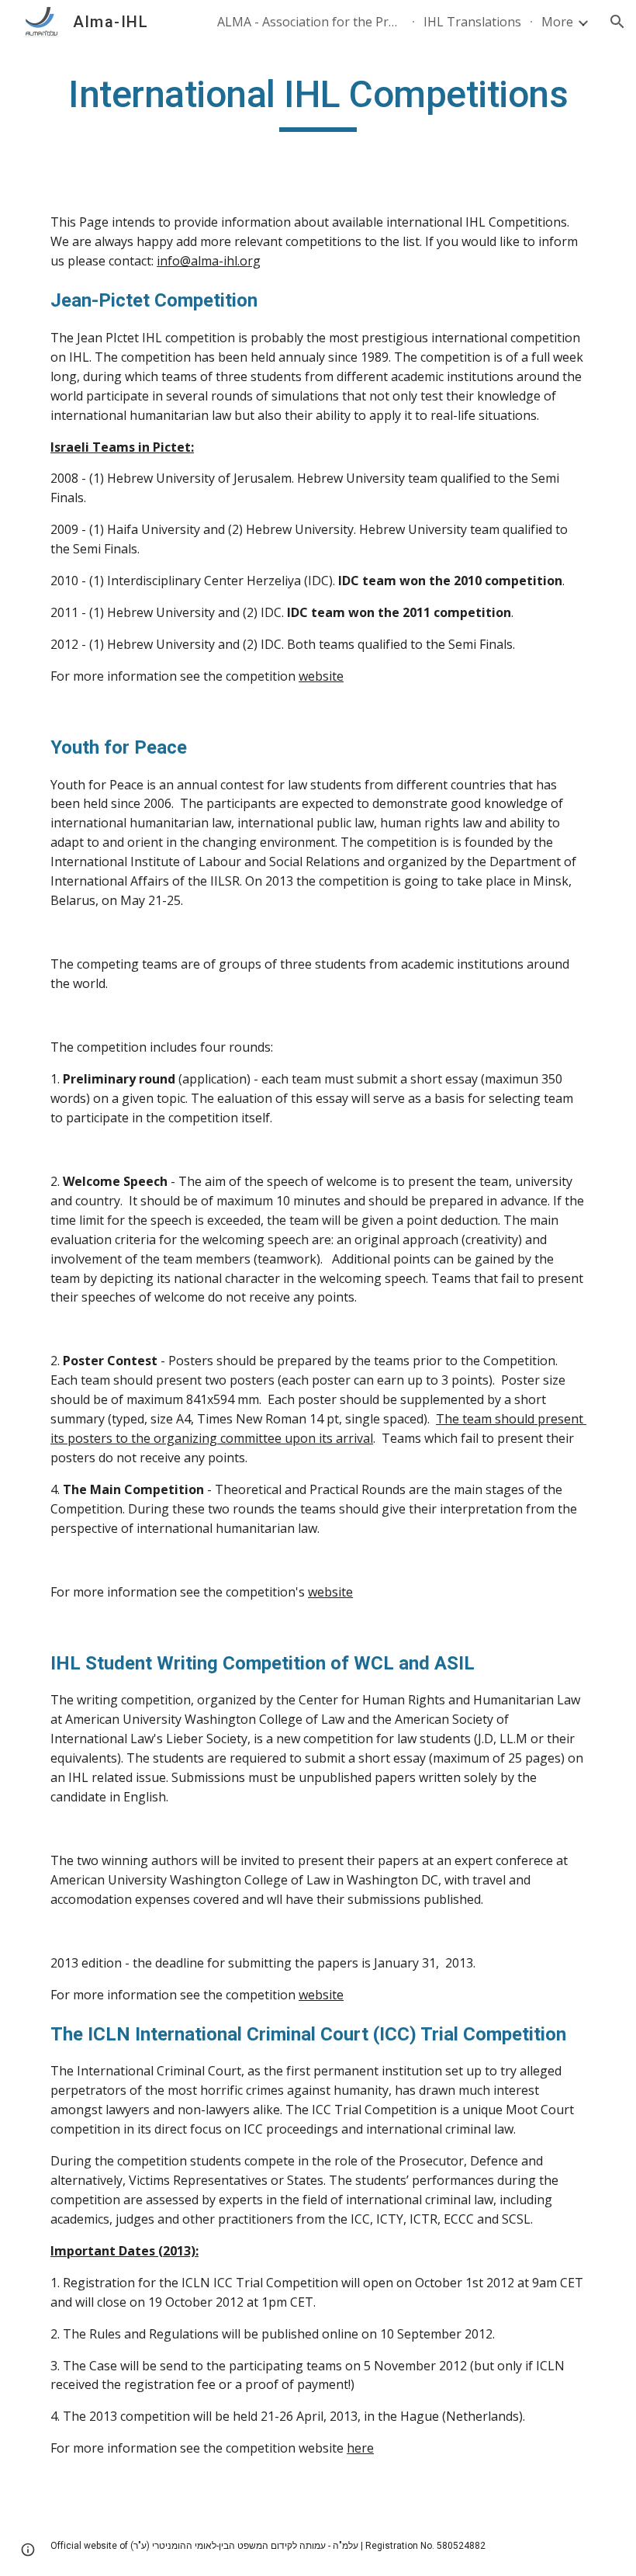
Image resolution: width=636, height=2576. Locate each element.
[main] (318, 102)
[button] (617, 22)
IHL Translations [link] (472, 22)
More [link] (557, 22)
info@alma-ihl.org (209, 261)
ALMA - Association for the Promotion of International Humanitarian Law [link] (310, 22)
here (360, 2448)
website (321, 676)
